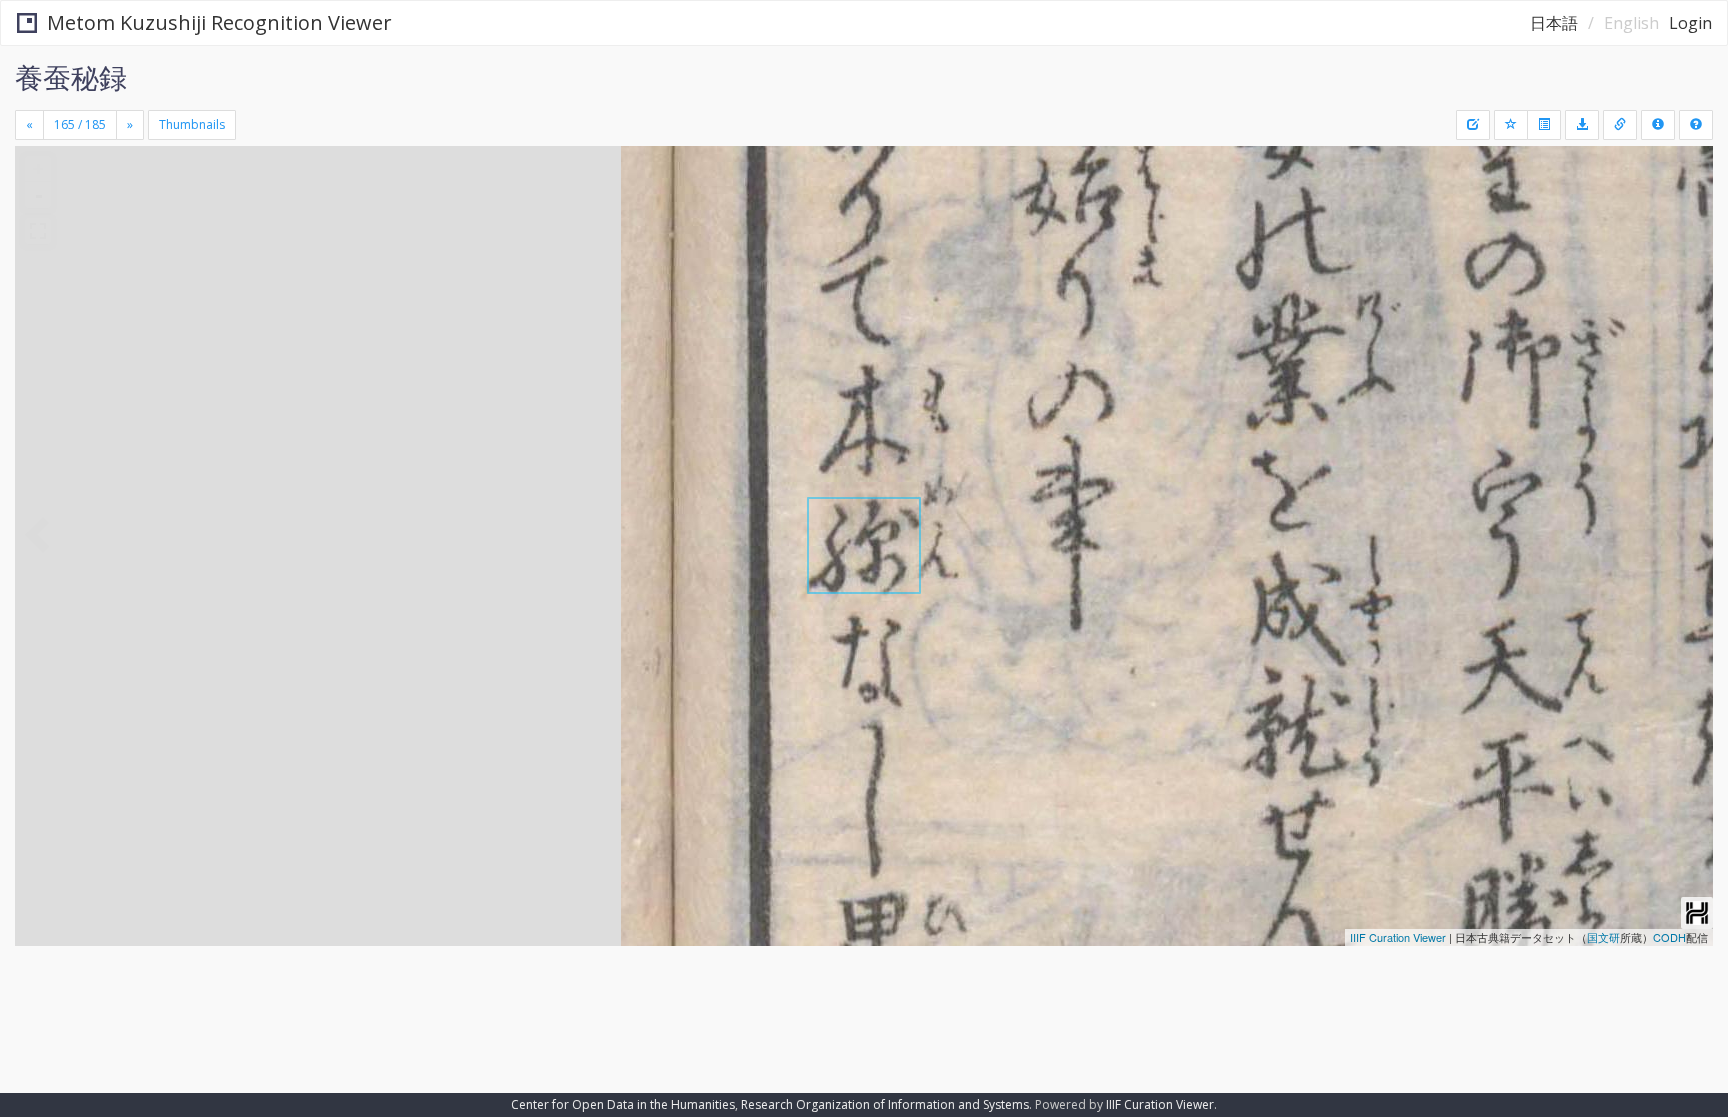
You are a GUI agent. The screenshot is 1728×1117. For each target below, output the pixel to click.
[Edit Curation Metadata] (1473, 125)
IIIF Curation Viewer (1398, 937)
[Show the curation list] (1544, 125)
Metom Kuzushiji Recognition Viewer (219, 22)
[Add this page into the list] (1511, 125)
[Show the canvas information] (1620, 125)
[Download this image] (1582, 125)
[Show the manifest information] (1658, 125)
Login (1690, 23)
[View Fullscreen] (38, 231)
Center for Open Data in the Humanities (623, 1104)
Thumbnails (192, 124)
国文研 (1603, 937)
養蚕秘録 (71, 77)
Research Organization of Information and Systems (885, 1104)
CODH (1669, 937)
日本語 (1554, 23)
